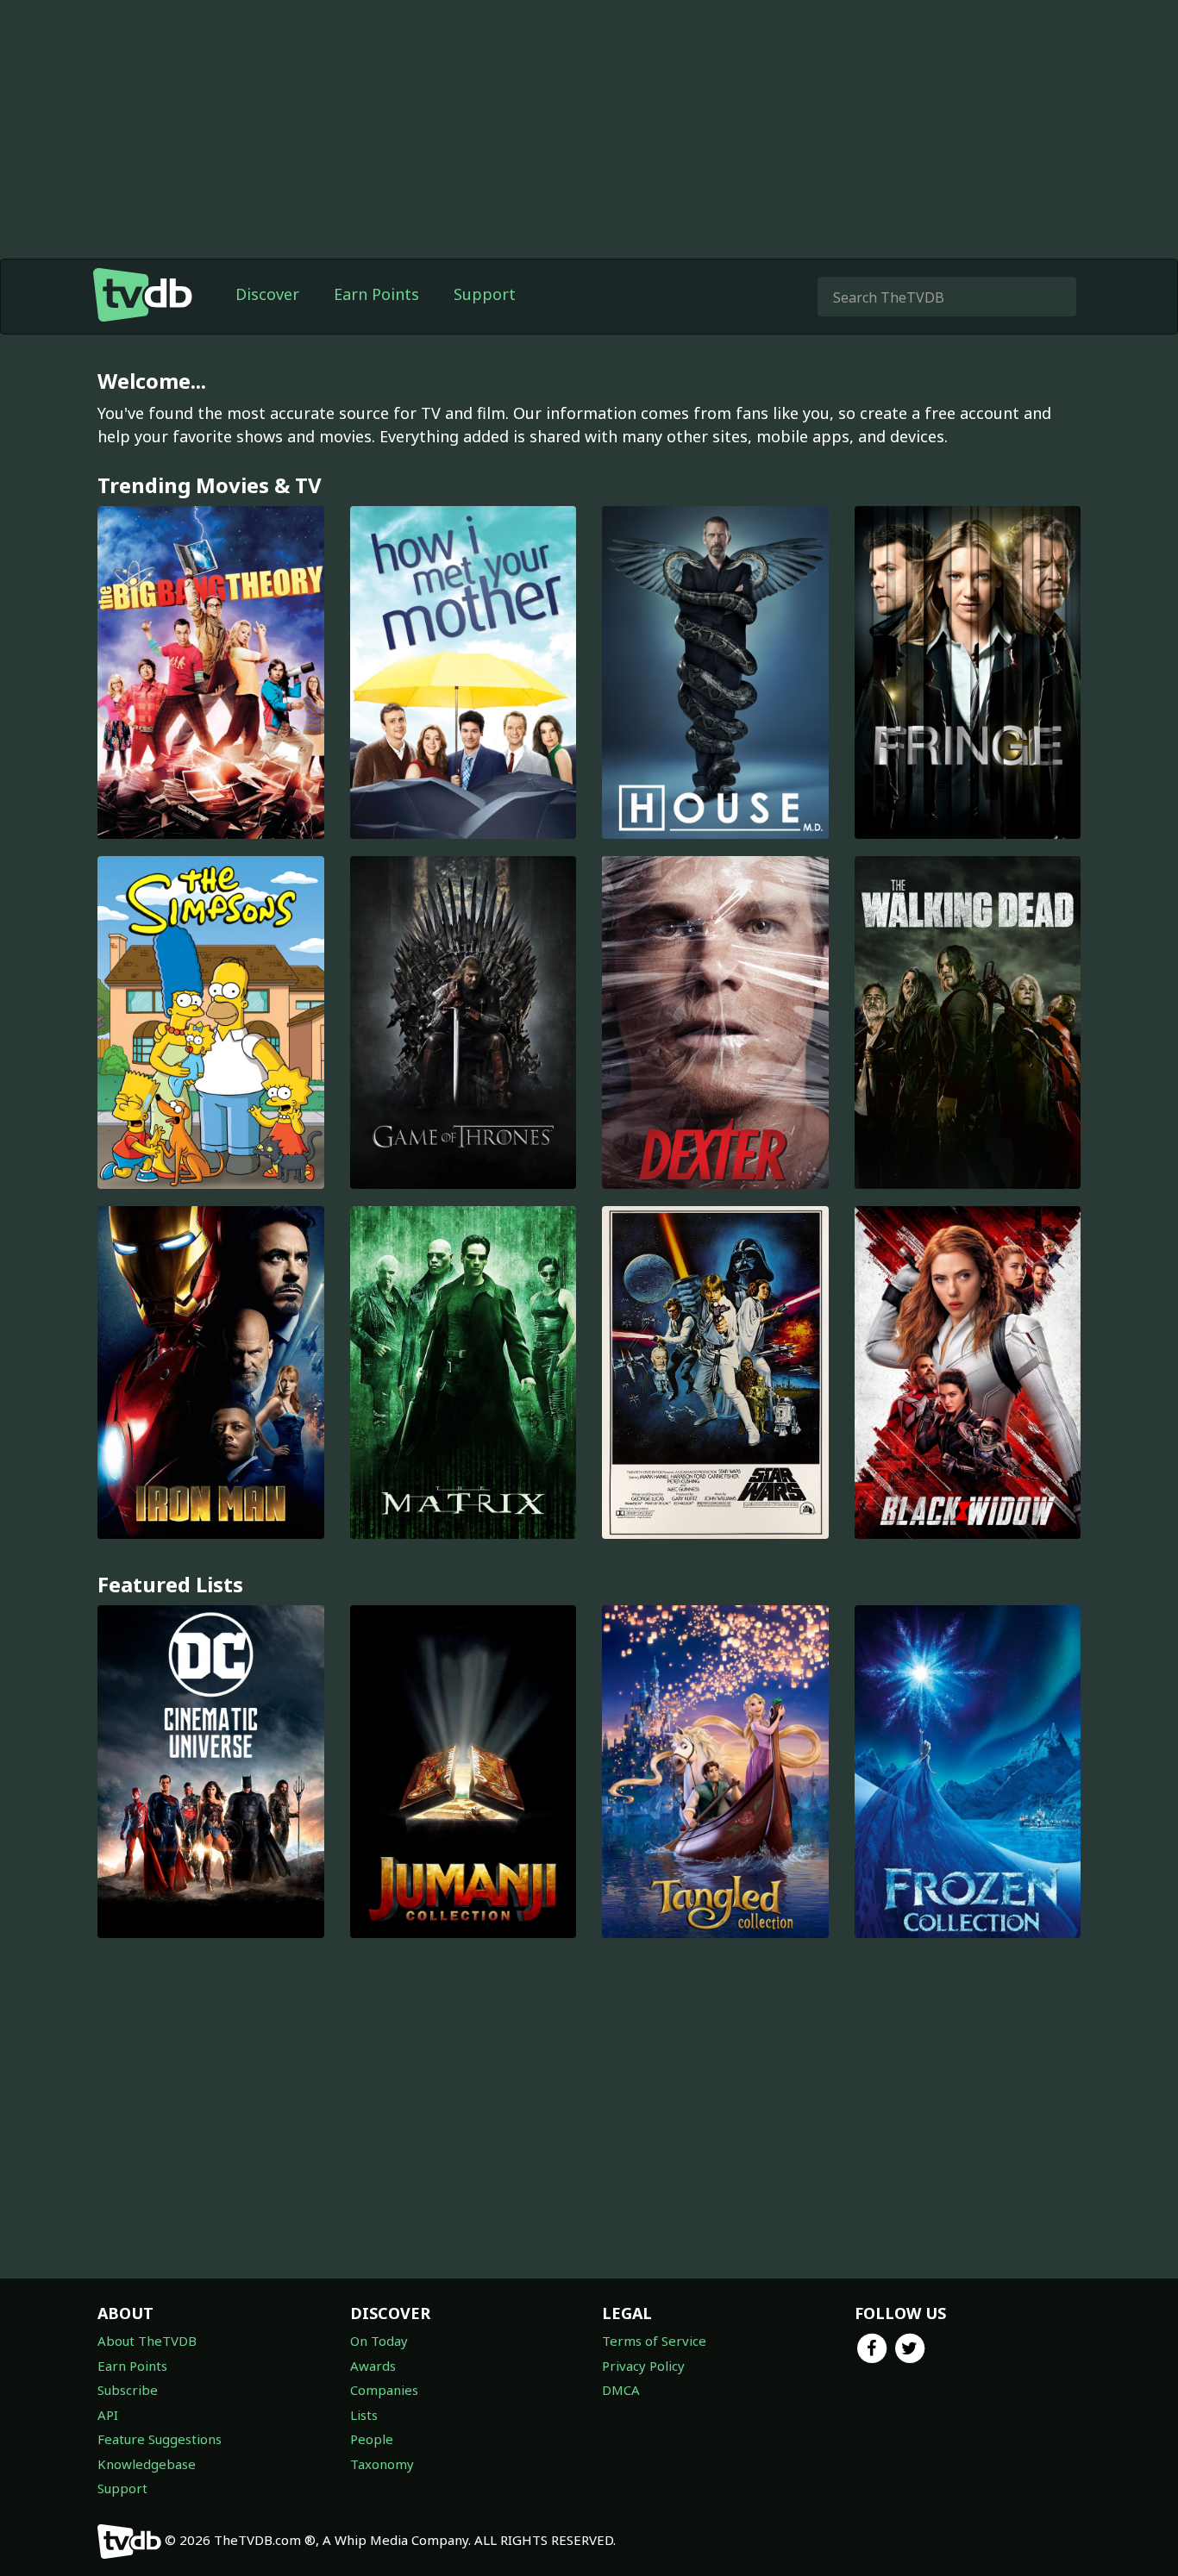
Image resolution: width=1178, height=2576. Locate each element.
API (108, 2415)
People (372, 2439)
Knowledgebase (147, 2464)
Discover (267, 294)
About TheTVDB (147, 2341)
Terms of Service (654, 2341)
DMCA (621, 2390)
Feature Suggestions (160, 2439)
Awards (373, 2366)
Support (485, 294)
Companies (384, 2390)
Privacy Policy (643, 2366)
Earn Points (376, 294)
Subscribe (128, 2390)
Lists (364, 2415)
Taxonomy (382, 2464)
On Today (379, 2341)
